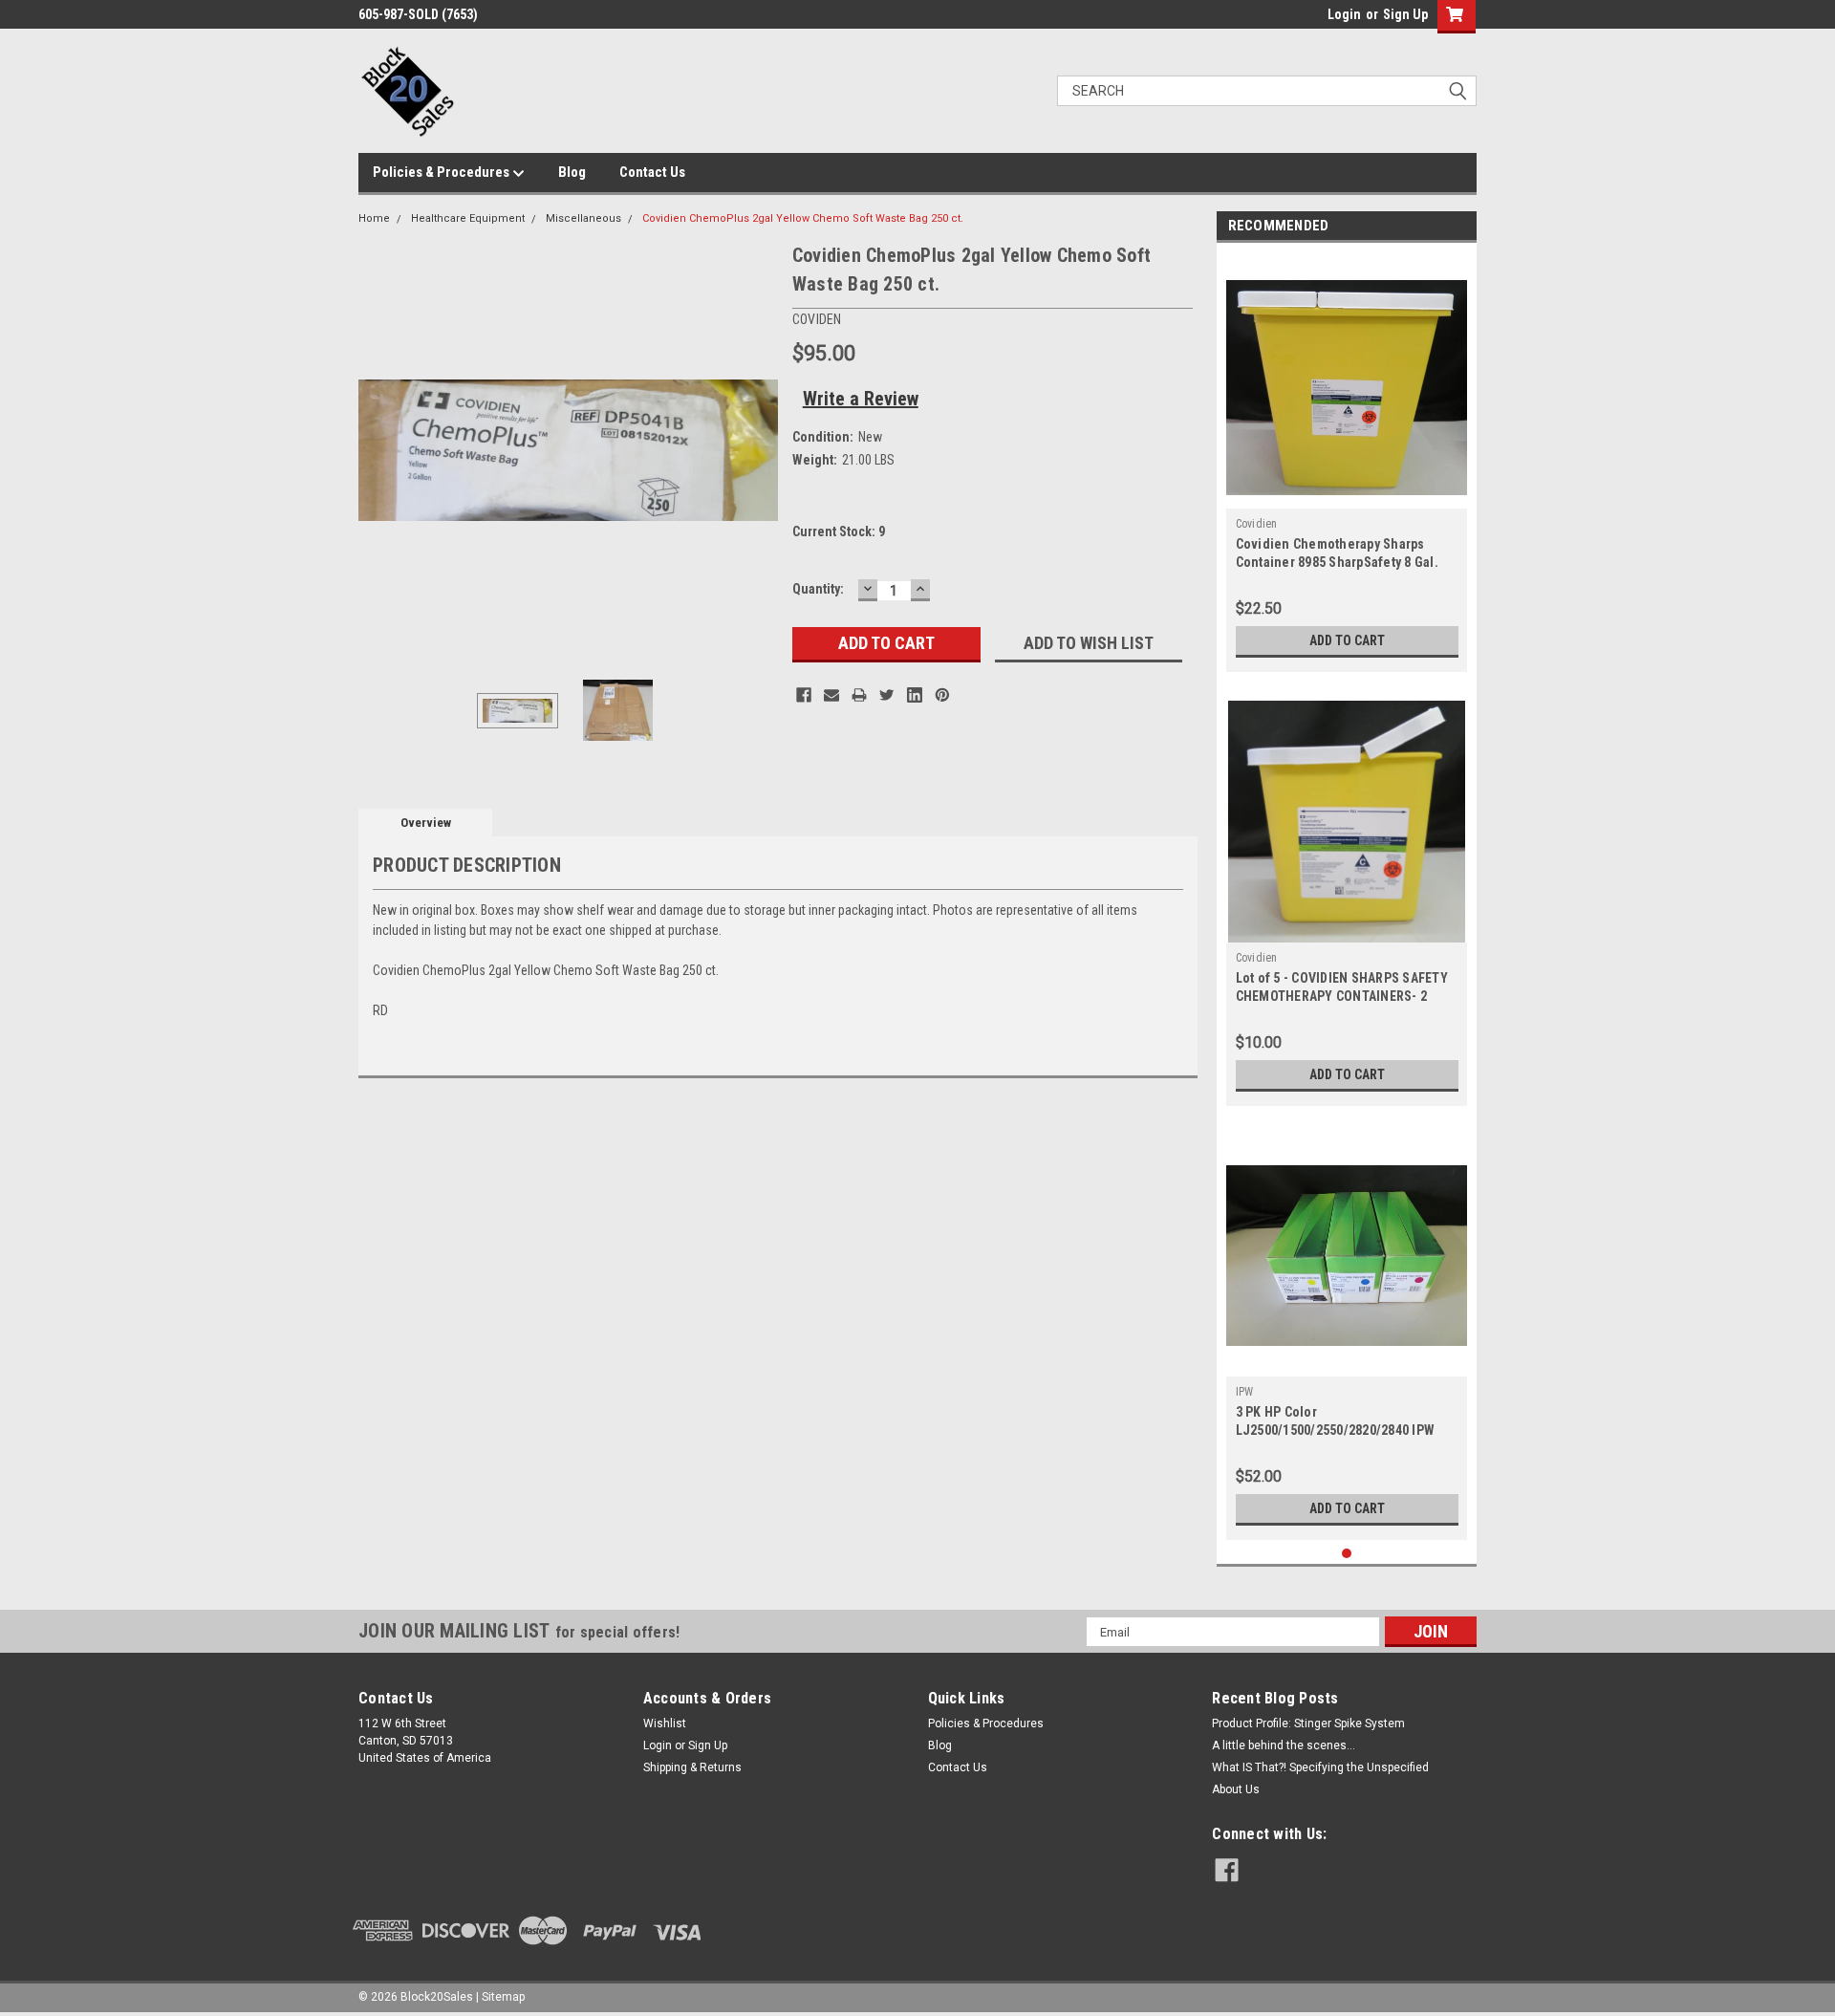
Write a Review (861, 399)
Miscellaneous (583, 218)
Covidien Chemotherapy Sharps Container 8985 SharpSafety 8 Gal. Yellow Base (1337, 562)
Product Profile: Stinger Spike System (1308, 1723)
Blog (572, 172)
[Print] (859, 695)
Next (759, 450)
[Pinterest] (942, 695)
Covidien (1257, 524)
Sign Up (1405, 14)
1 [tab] (1347, 1554)
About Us (1236, 1789)
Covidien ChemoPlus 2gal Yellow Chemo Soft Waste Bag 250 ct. (803, 218)
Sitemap (503, 1997)
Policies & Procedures (443, 172)
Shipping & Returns (692, 1767)
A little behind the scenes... (1284, 1745)
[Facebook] (804, 695)
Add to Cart (1347, 640)
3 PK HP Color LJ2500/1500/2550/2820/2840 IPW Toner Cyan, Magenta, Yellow (1336, 1430)
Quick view (1347, 1362)
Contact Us (652, 172)
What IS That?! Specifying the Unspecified (1320, 1767)
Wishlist (665, 1723)
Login (1344, 14)
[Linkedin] (915, 695)
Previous (378, 450)
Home (374, 218)
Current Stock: (839, 531)
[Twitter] (887, 695)
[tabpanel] (1347, 462)
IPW (1245, 1392)
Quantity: (818, 589)
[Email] (831, 695)
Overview (426, 823)
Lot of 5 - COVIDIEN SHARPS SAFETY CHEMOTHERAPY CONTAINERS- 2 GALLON (1342, 996)
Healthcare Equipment (468, 218)
